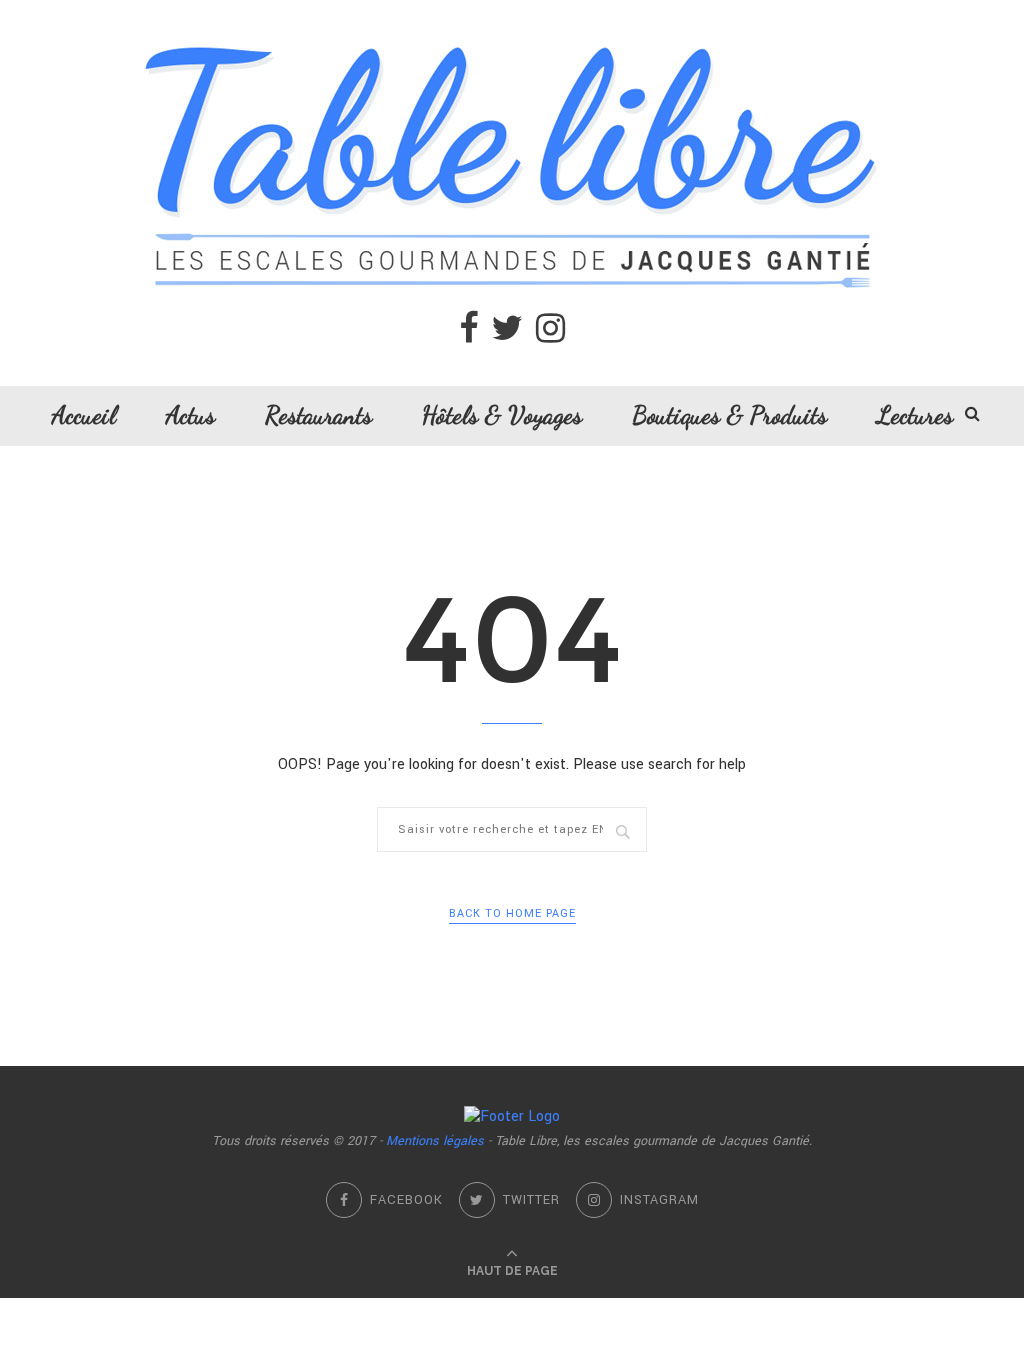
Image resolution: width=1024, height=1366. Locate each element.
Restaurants (318, 415)
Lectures (915, 415)
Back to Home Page (512, 913)
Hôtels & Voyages (502, 415)
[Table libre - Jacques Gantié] (512, 10)
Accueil (84, 415)
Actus (190, 415)
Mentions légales (435, 1141)
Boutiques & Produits (729, 415)
